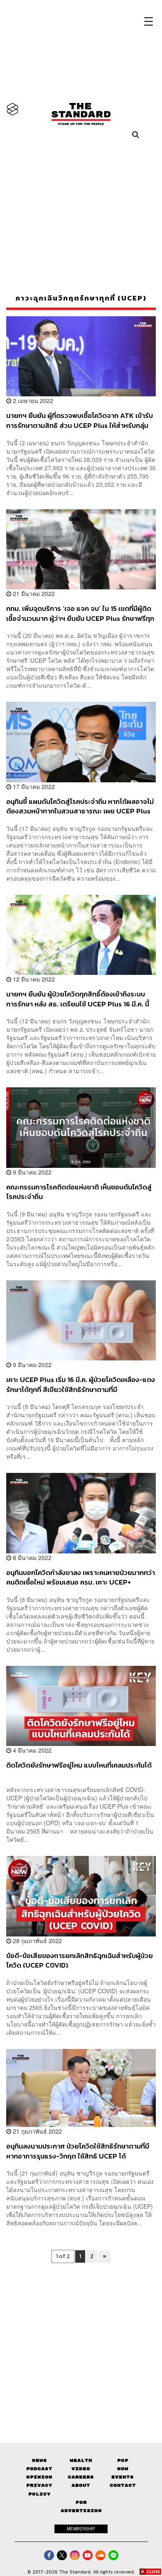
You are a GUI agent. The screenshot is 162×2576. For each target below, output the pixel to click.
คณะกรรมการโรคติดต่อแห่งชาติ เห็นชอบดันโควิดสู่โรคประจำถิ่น (79, 1192)
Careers (81, 2477)
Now (123, 2469)
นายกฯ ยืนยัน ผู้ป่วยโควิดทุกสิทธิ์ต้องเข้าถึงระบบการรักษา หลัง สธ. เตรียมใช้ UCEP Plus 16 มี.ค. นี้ (78, 999)
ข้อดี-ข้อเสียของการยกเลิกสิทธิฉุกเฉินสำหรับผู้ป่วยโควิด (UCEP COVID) (80, 1960)
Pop (123, 2460)
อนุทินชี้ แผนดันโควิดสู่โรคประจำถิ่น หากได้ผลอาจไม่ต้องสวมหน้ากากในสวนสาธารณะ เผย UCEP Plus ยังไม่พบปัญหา (80, 806)
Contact (123, 2485)
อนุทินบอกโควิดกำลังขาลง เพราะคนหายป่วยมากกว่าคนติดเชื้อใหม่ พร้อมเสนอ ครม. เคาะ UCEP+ (81, 1577)
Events (123, 2477)
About (81, 2485)
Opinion (39, 2477)
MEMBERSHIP (81, 2529)
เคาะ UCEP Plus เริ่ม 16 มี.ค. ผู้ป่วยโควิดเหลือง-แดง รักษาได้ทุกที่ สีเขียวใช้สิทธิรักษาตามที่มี (81, 1384)
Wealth (81, 2460)
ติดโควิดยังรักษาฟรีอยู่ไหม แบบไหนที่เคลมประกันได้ (79, 1765)
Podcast (39, 2469)
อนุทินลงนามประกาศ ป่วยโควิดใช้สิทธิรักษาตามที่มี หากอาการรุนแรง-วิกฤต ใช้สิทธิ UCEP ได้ (78, 2151)
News (39, 2460)
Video (81, 2469)
